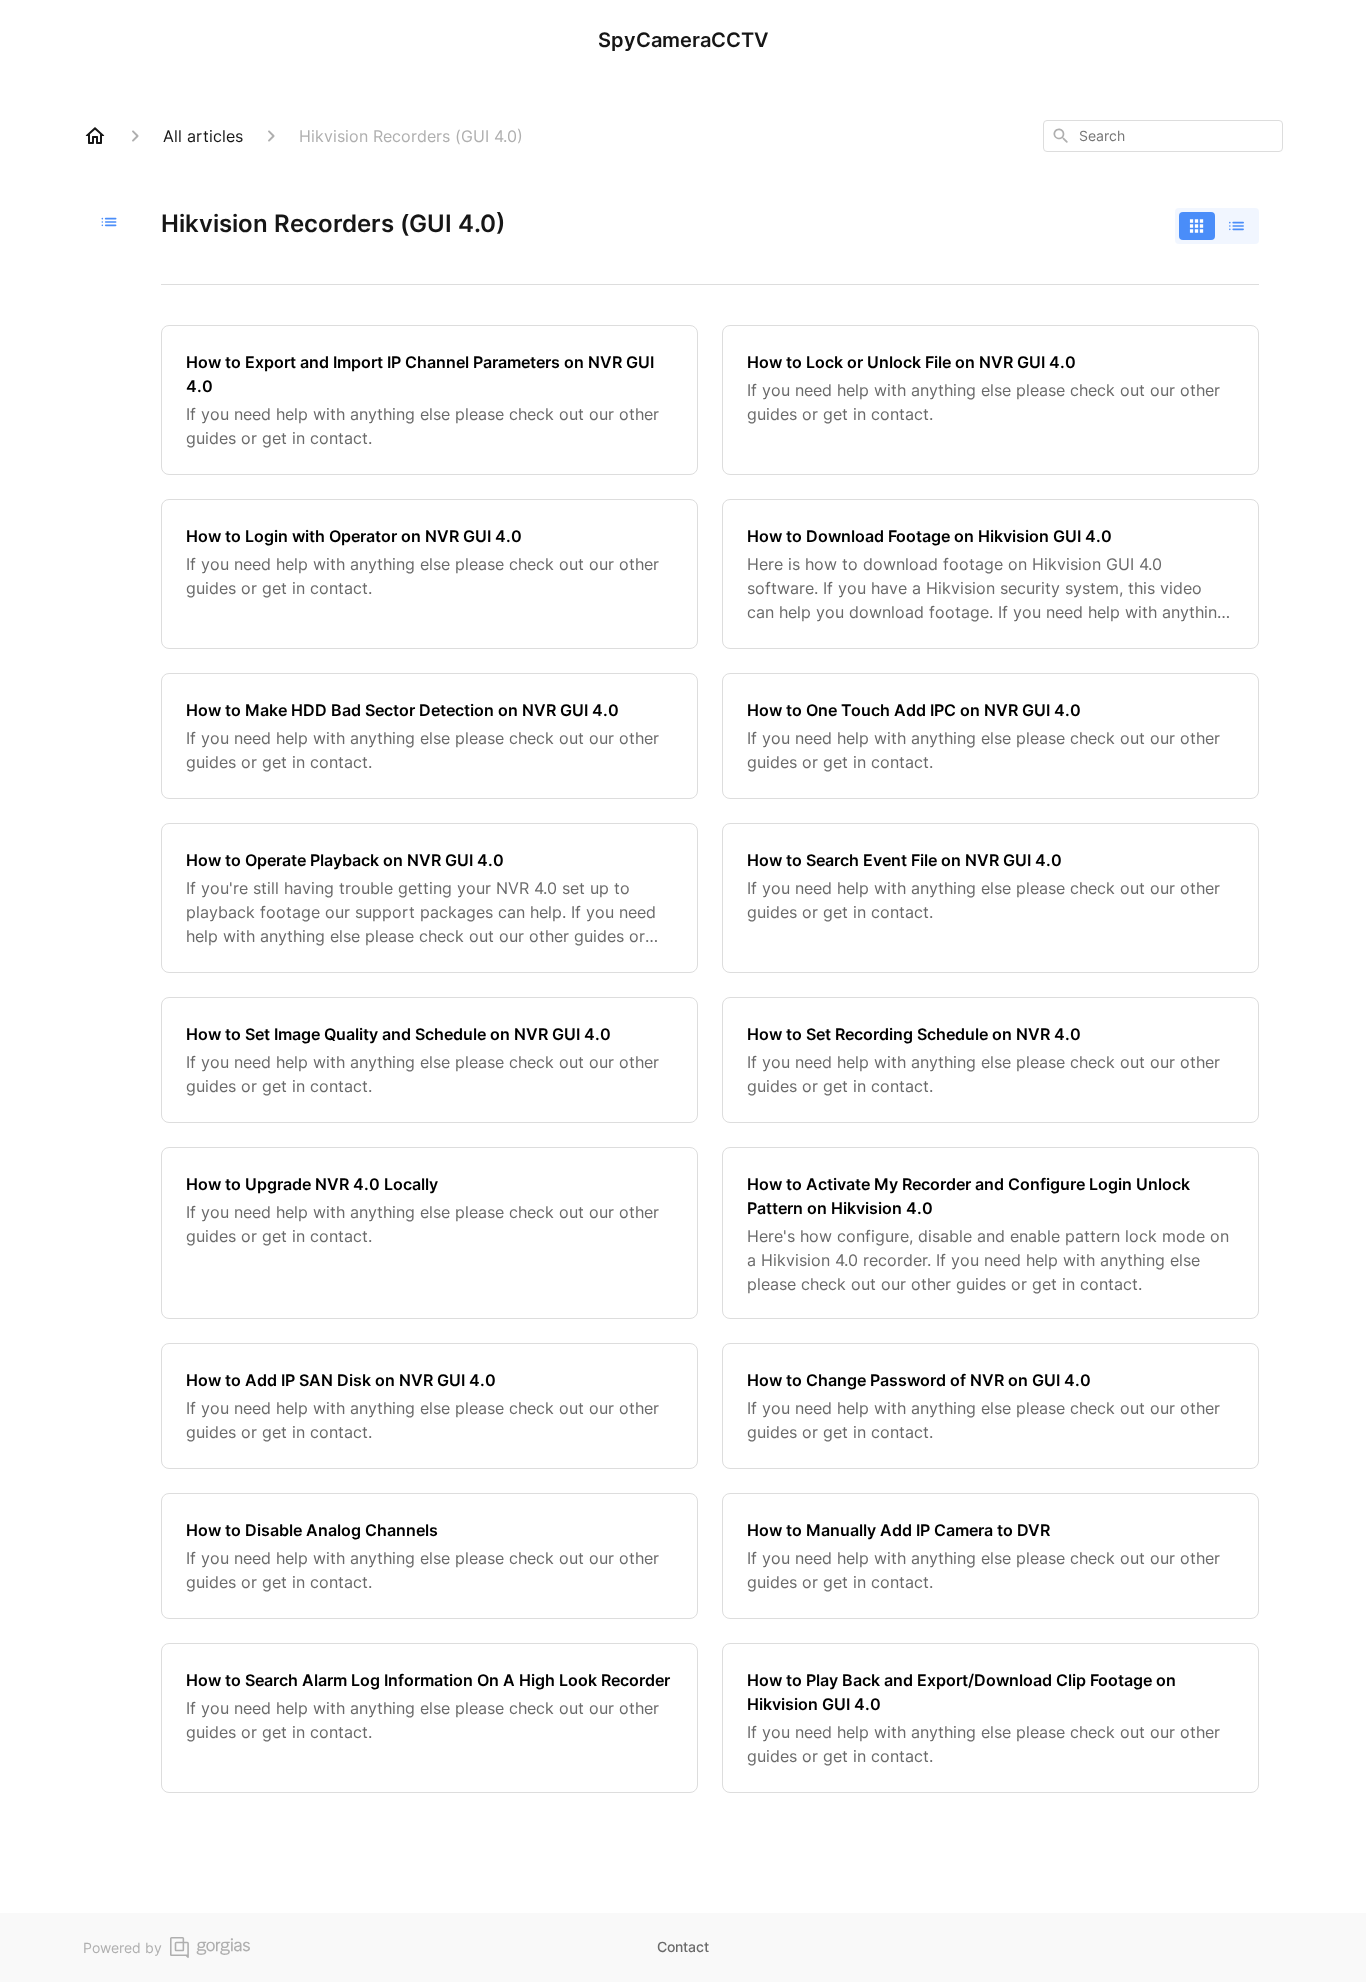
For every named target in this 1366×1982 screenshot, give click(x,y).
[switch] (1217, 226)
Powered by (122, 1947)
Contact (683, 1946)
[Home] (95, 136)
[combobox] (1163, 136)
